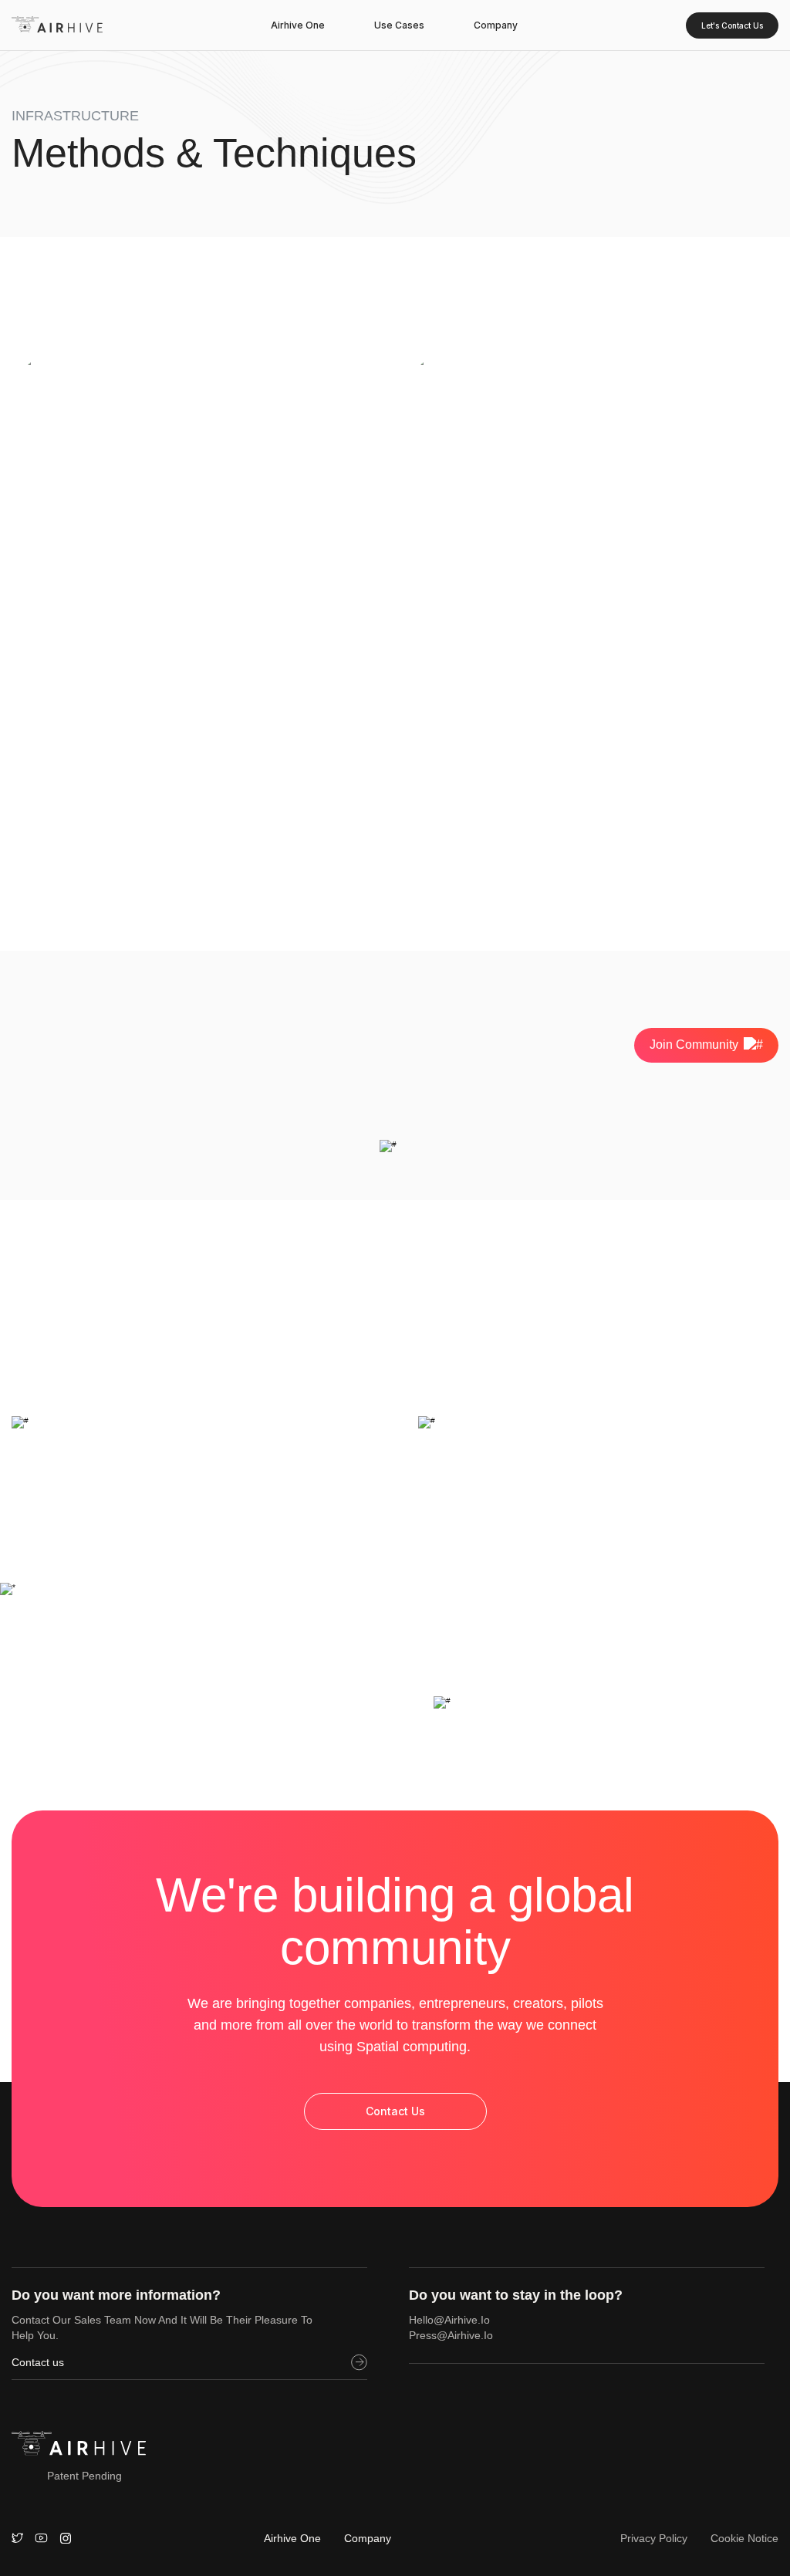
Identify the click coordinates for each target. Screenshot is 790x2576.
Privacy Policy (654, 2538)
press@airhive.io (451, 2335)
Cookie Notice (744, 2538)
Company (496, 25)
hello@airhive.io (449, 2320)
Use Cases (399, 25)
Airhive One (298, 25)
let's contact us (732, 25)
